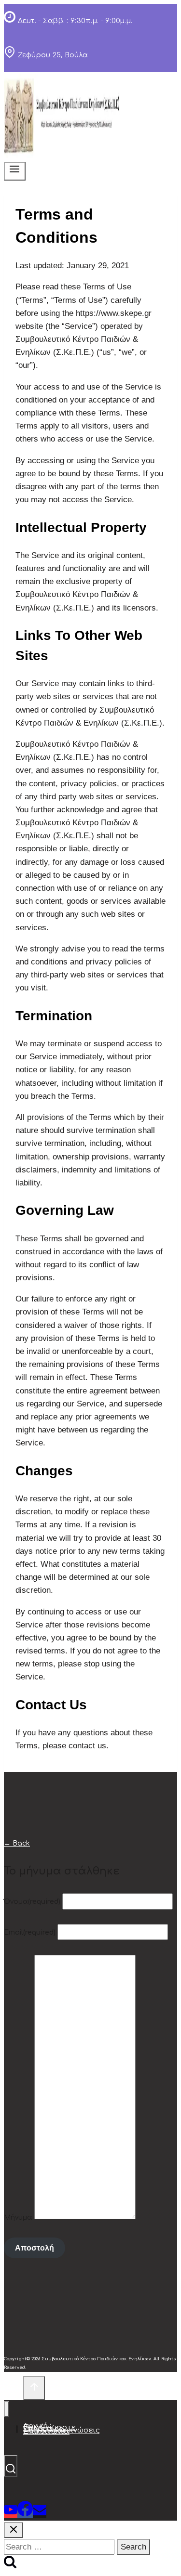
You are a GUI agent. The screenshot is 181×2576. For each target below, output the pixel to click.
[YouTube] (11, 2513)
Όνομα (32, 1902)
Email (30, 1932)
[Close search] (14, 2530)
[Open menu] (15, 171)
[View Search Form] (11, 2466)
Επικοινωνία (46, 2432)
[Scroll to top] (14, 2389)
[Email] (40, 2513)
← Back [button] (17, 1843)
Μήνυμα (18, 2217)
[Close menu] (7, 2409)
